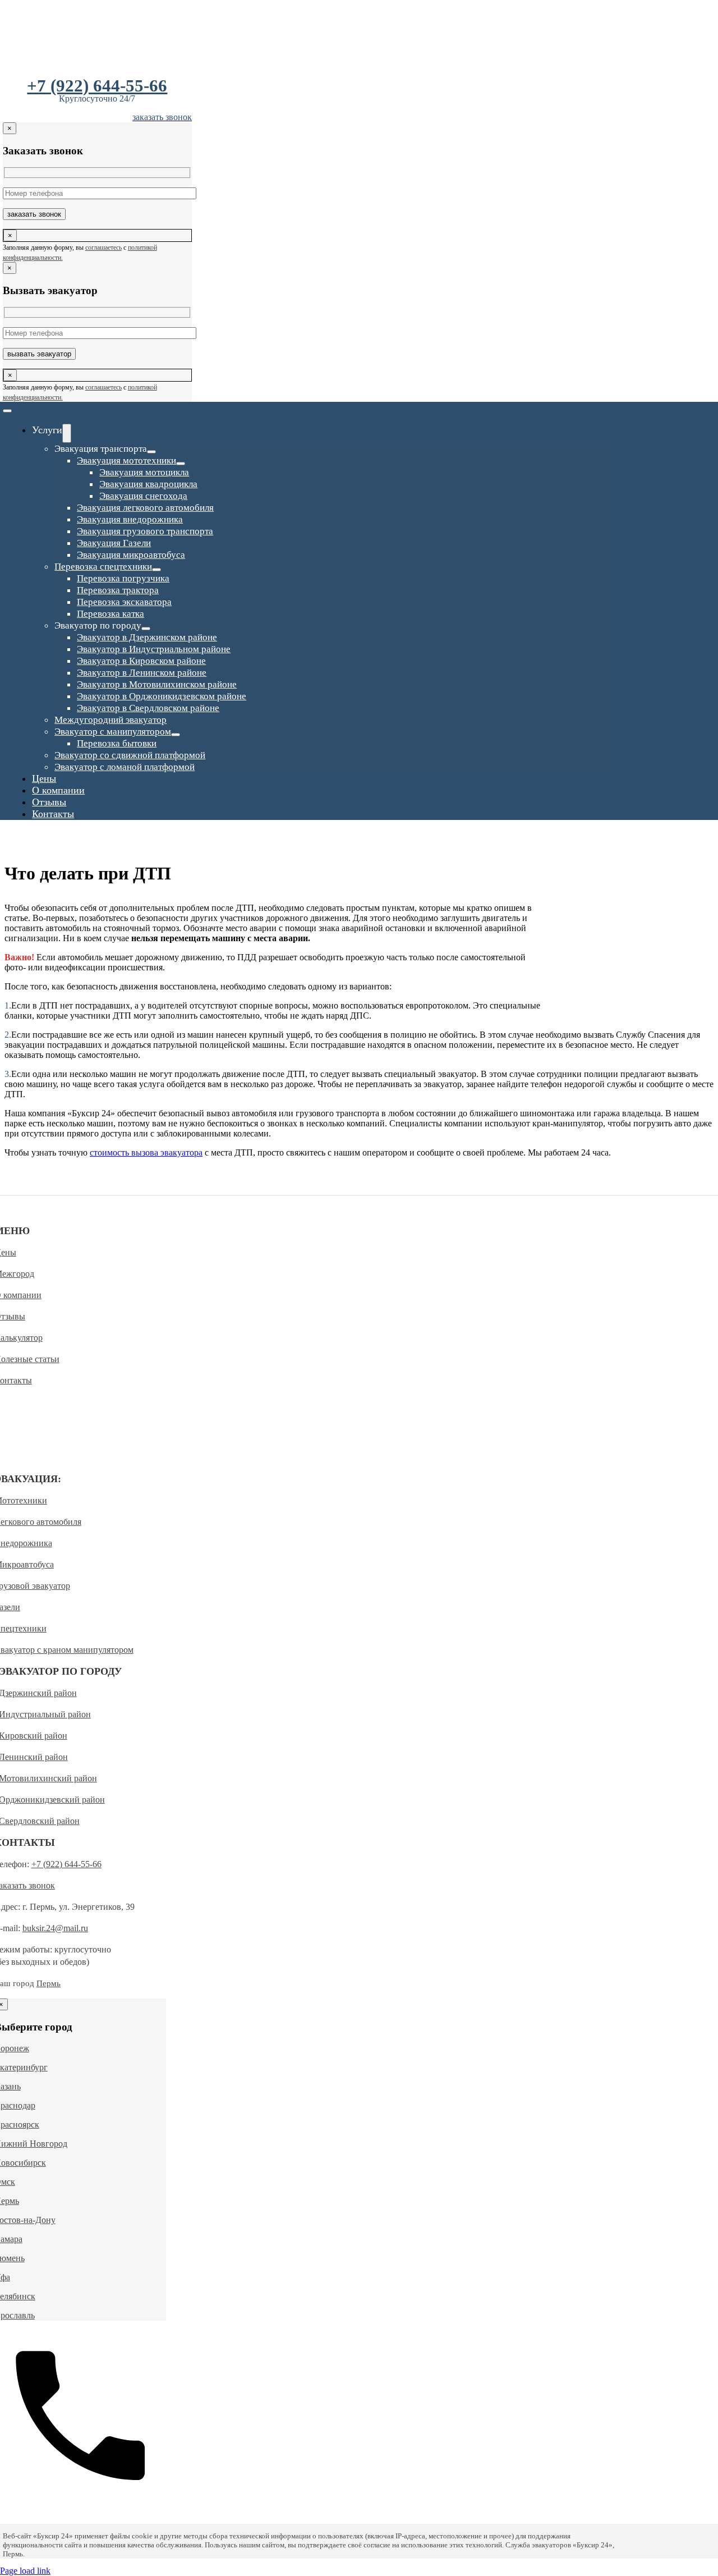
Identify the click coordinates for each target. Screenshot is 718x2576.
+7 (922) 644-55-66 (97, 86)
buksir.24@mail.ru (55, 1928)
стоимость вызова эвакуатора (146, 1152)
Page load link (25, 2571)
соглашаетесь (103, 247)
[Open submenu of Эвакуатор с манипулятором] (176, 735)
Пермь (49, 1983)
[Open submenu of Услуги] (67, 433)
